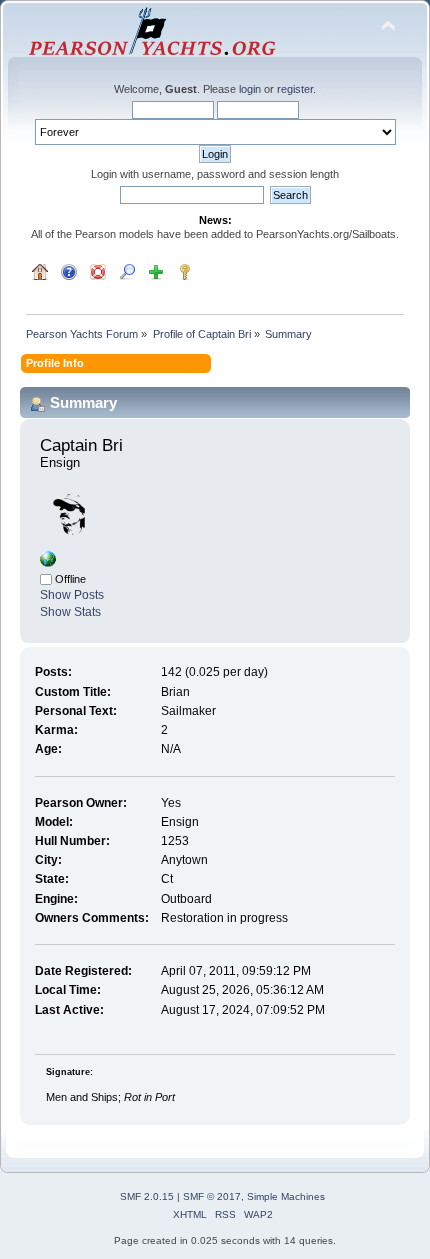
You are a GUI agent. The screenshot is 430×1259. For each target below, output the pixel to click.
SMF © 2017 (212, 1196)
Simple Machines (286, 1196)
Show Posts (72, 595)
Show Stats (70, 612)
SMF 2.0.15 (147, 1196)
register (295, 89)
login (250, 89)
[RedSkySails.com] (48, 563)
